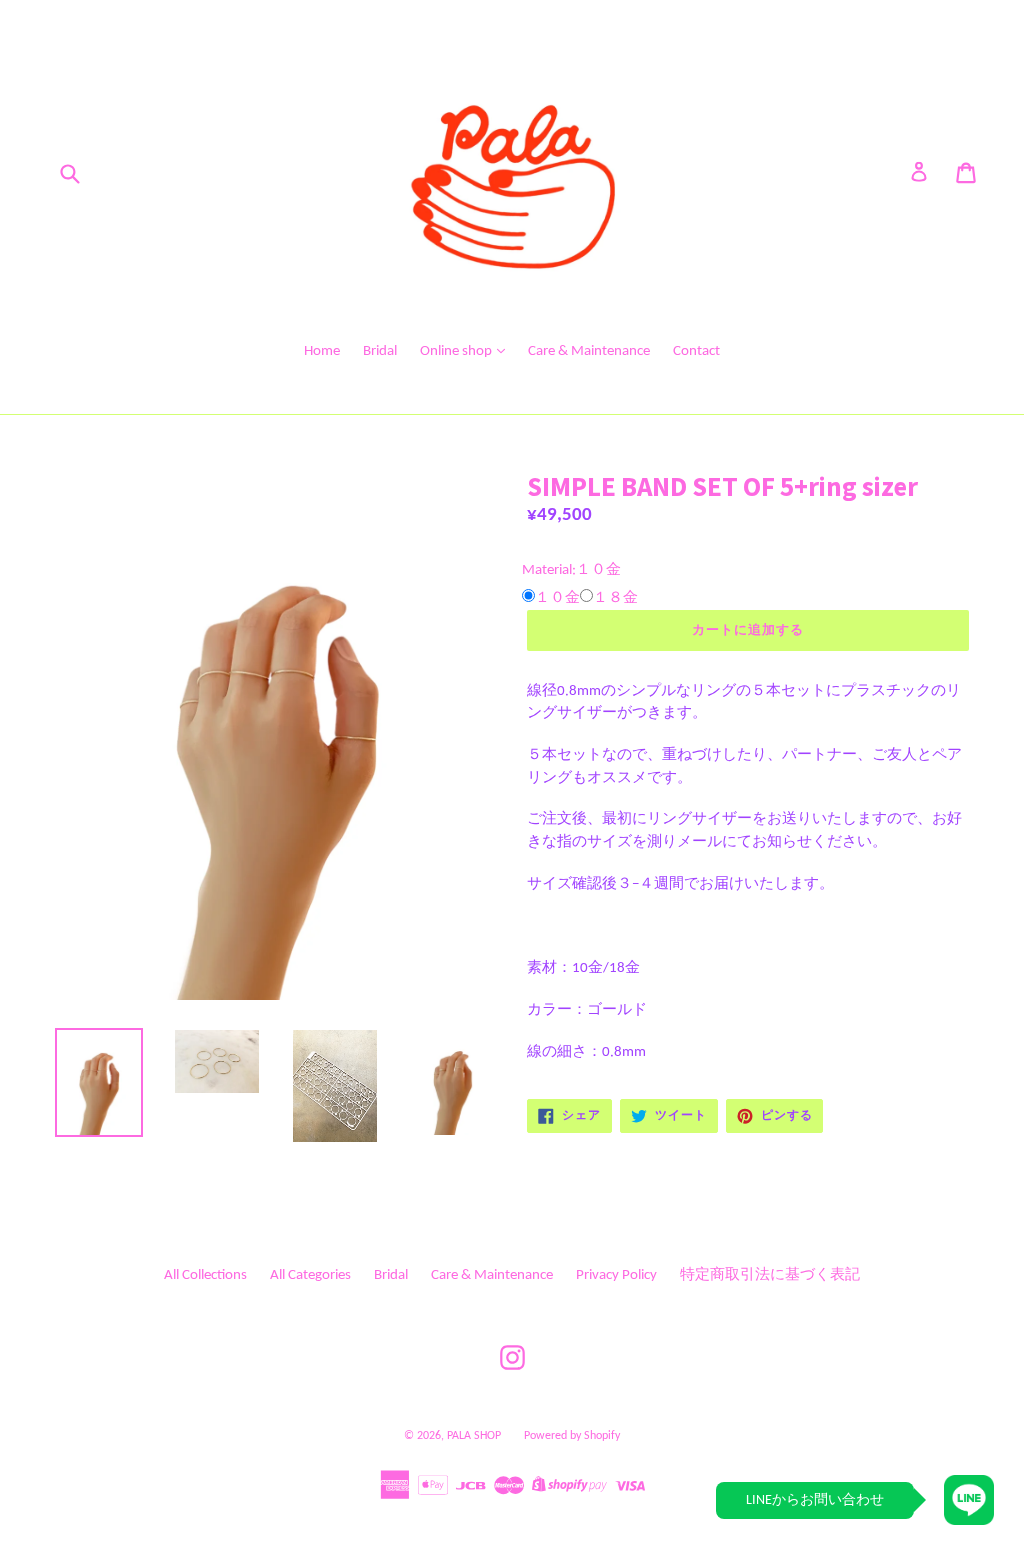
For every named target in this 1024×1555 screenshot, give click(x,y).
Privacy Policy (616, 1275)
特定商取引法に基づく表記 (770, 1275)
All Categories (310, 1275)
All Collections (205, 1275)
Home (322, 351)
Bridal (380, 351)
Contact (696, 351)
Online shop (457, 351)
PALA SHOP (474, 1436)
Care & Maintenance (589, 351)
